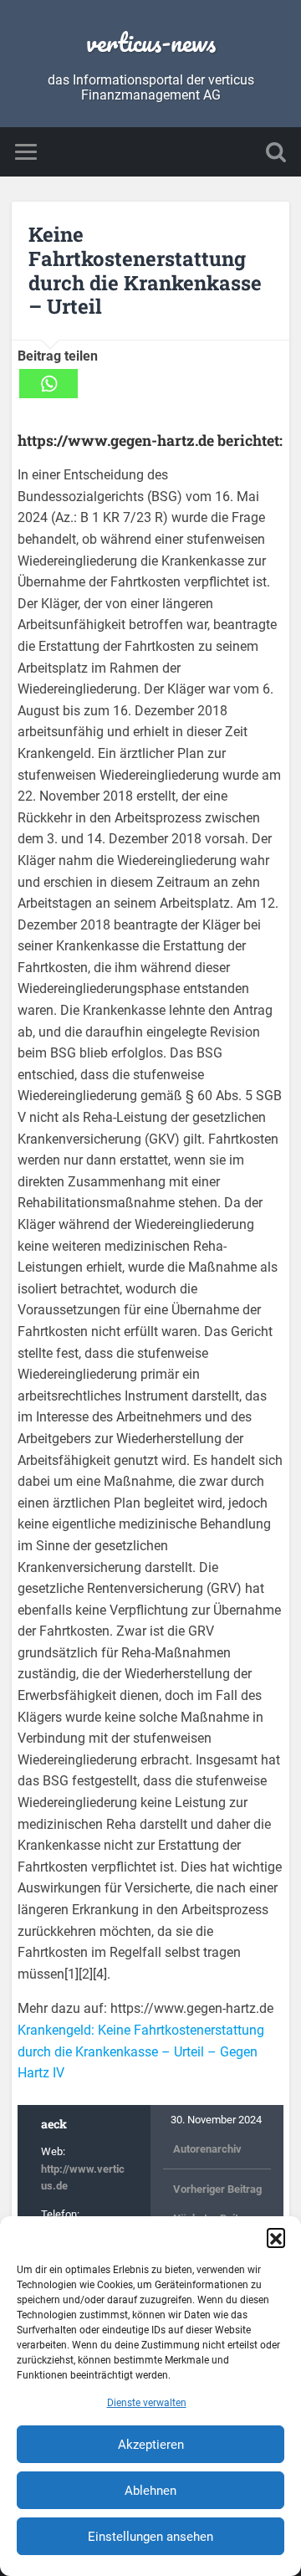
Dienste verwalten (147, 2403)
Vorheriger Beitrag (217, 2189)
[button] (276, 2237)
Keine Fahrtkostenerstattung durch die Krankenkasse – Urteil (145, 270)
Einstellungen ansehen (150, 2537)
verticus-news (151, 42)
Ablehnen (150, 2491)
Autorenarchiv (207, 2149)
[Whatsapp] (48, 384)
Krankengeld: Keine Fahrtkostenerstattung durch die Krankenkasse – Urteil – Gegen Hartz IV (141, 2051)
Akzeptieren (151, 2445)
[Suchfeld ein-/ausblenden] (276, 152)
